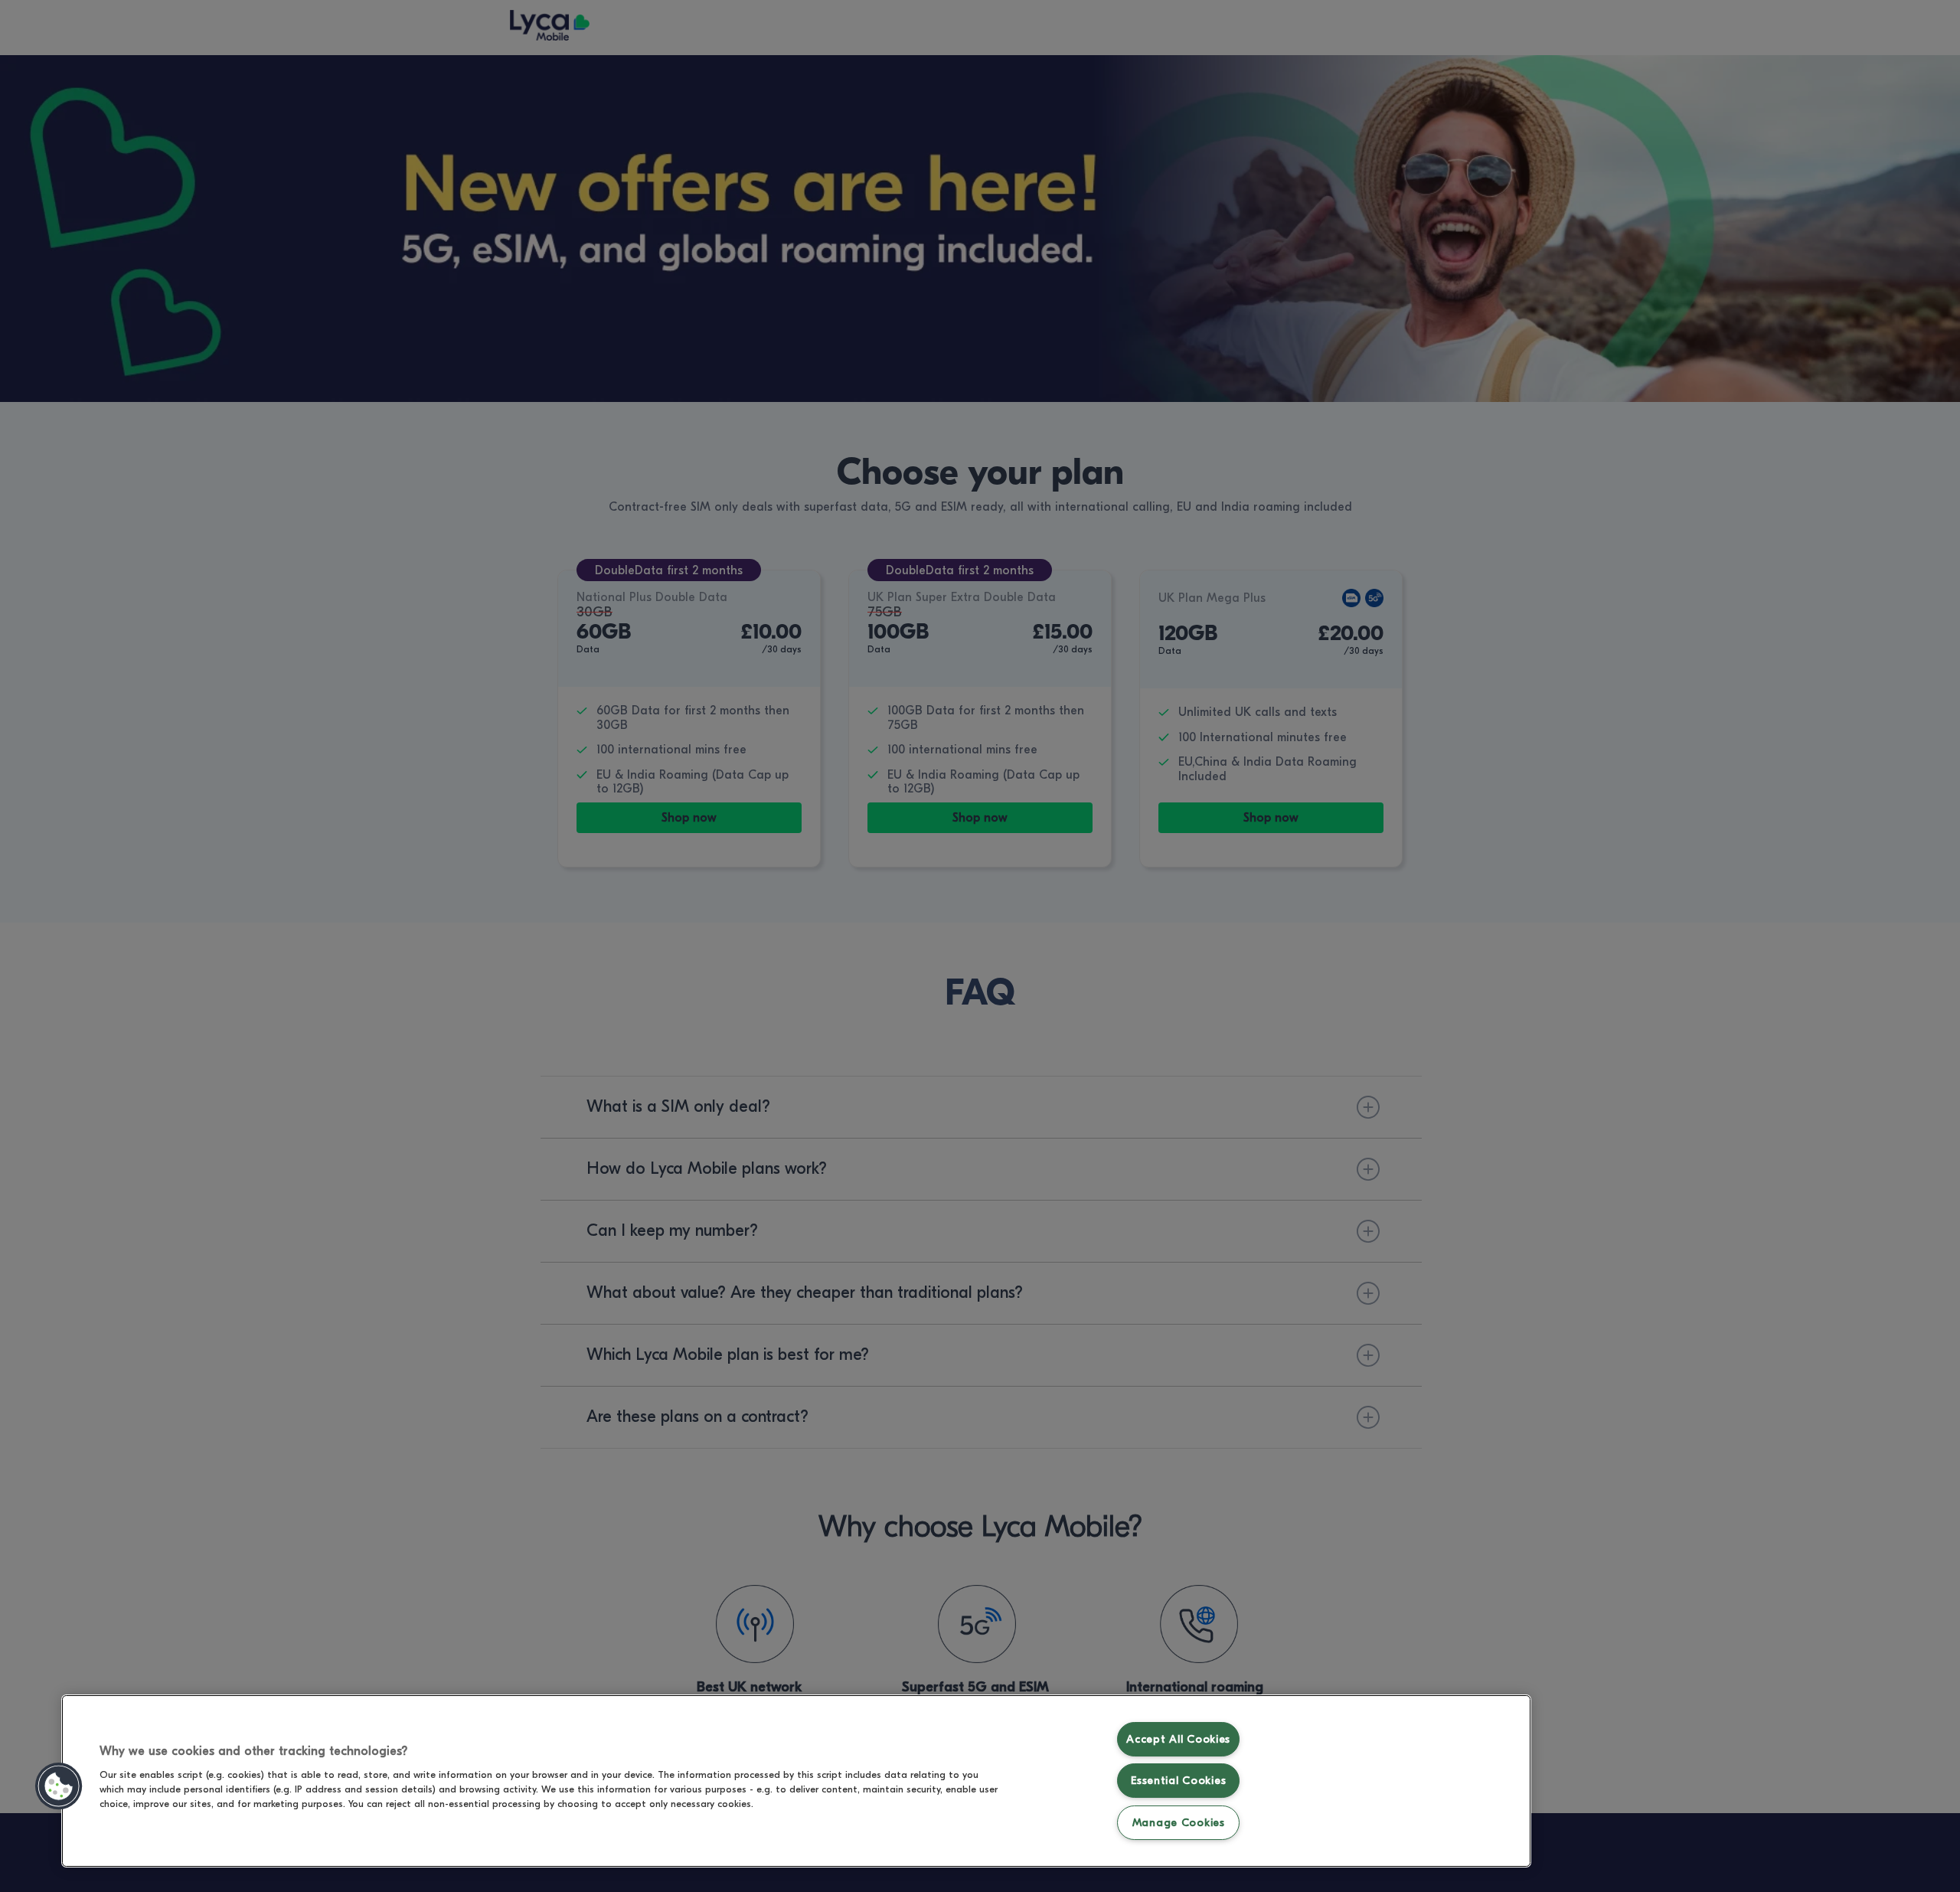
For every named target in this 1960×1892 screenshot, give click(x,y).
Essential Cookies (1178, 1781)
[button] (59, 1786)
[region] (796, 1781)
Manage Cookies (1179, 1823)
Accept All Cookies (1178, 1739)
